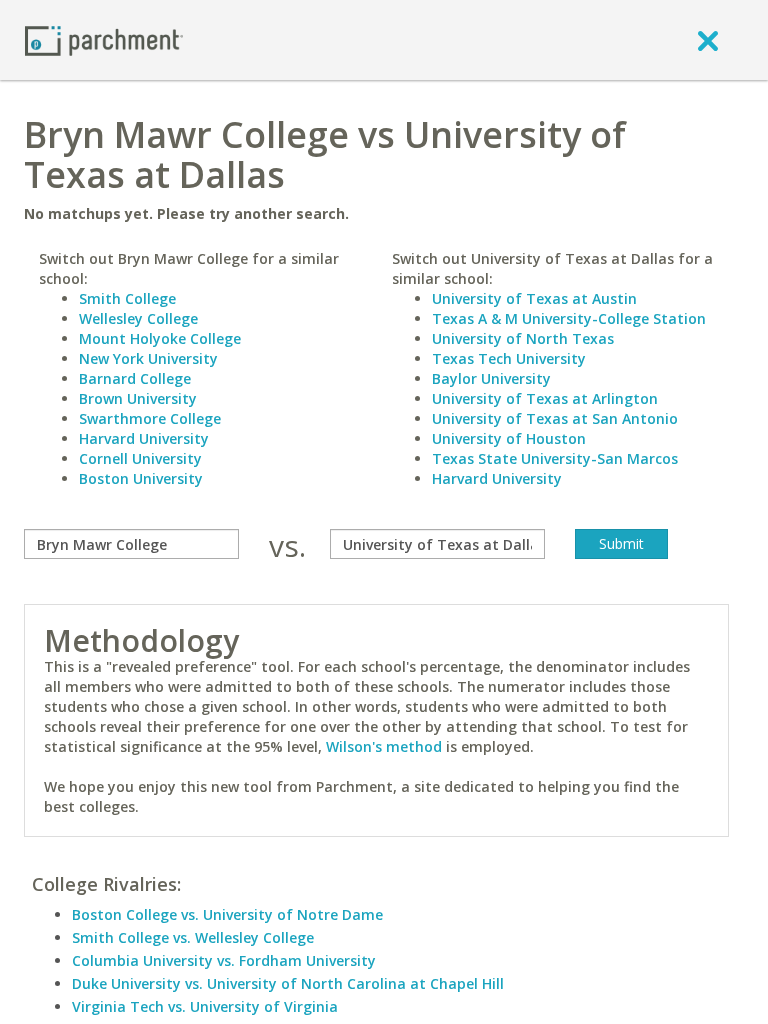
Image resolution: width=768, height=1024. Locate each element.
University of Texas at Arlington (545, 398)
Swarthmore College (150, 418)
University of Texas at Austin (534, 298)
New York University (148, 358)
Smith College (127, 298)
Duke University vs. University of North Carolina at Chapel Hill (288, 983)
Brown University (138, 398)
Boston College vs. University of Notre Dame (227, 914)
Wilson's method (384, 746)
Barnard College (135, 378)
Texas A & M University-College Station (569, 318)
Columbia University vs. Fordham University (224, 960)
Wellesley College (138, 318)
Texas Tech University (509, 358)
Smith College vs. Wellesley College (193, 937)
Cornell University (140, 458)
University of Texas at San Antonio (555, 418)
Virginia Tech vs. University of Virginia (205, 1006)
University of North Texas (523, 338)
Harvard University (144, 438)
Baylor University (491, 378)
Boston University (141, 478)
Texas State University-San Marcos (555, 458)
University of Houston (509, 438)
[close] (708, 40)
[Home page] (104, 39)
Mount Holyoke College (160, 338)
